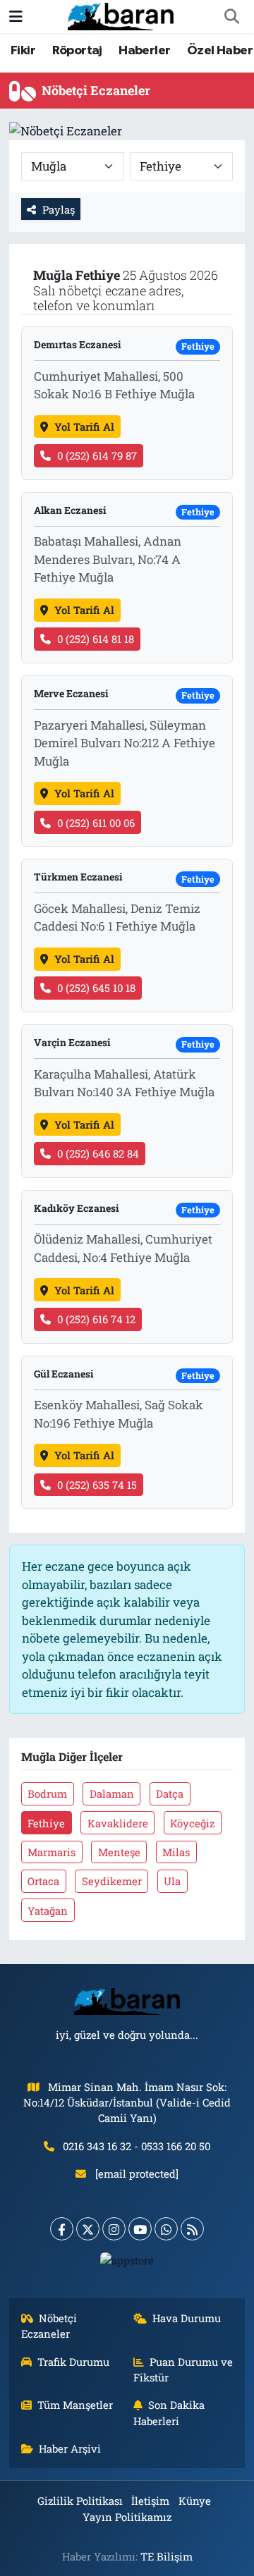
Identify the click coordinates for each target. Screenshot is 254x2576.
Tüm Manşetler (75, 2405)
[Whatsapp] (166, 2229)
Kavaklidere (118, 1823)
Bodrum (47, 1793)
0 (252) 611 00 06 (96, 823)
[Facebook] (62, 2229)
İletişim (150, 2501)
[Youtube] (140, 2229)
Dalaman (112, 1793)
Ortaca (43, 1881)
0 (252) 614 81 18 (96, 639)
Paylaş (59, 209)
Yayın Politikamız (127, 2517)
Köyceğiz (192, 1823)
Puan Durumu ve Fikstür (183, 2369)
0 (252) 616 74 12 (96, 1319)
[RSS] (192, 2229)
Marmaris (52, 1852)
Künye (195, 2501)
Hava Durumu (187, 2318)
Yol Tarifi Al (84, 427)
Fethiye (46, 1823)
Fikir (23, 51)
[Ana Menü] (16, 17)
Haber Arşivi (70, 2448)
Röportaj (77, 51)
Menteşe (119, 1852)
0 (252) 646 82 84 (98, 1153)
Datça (170, 1793)
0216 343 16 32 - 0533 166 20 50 (137, 2146)
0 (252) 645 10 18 (96, 988)
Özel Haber (220, 51)
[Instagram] (114, 2229)
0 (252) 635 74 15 (97, 1485)
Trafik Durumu (73, 2362)
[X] (88, 2229)
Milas (176, 1852)
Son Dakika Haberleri (169, 2412)
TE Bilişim (167, 2556)
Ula (172, 1881)
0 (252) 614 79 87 (97, 455)
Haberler (144, 51)
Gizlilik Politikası (80, 2501)
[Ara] (231, 17)
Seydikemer (112, 1881)
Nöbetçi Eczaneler (49, 2326)
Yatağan (48, 1910)
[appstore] (127, 2263)
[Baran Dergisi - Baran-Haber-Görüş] (121, 15)
